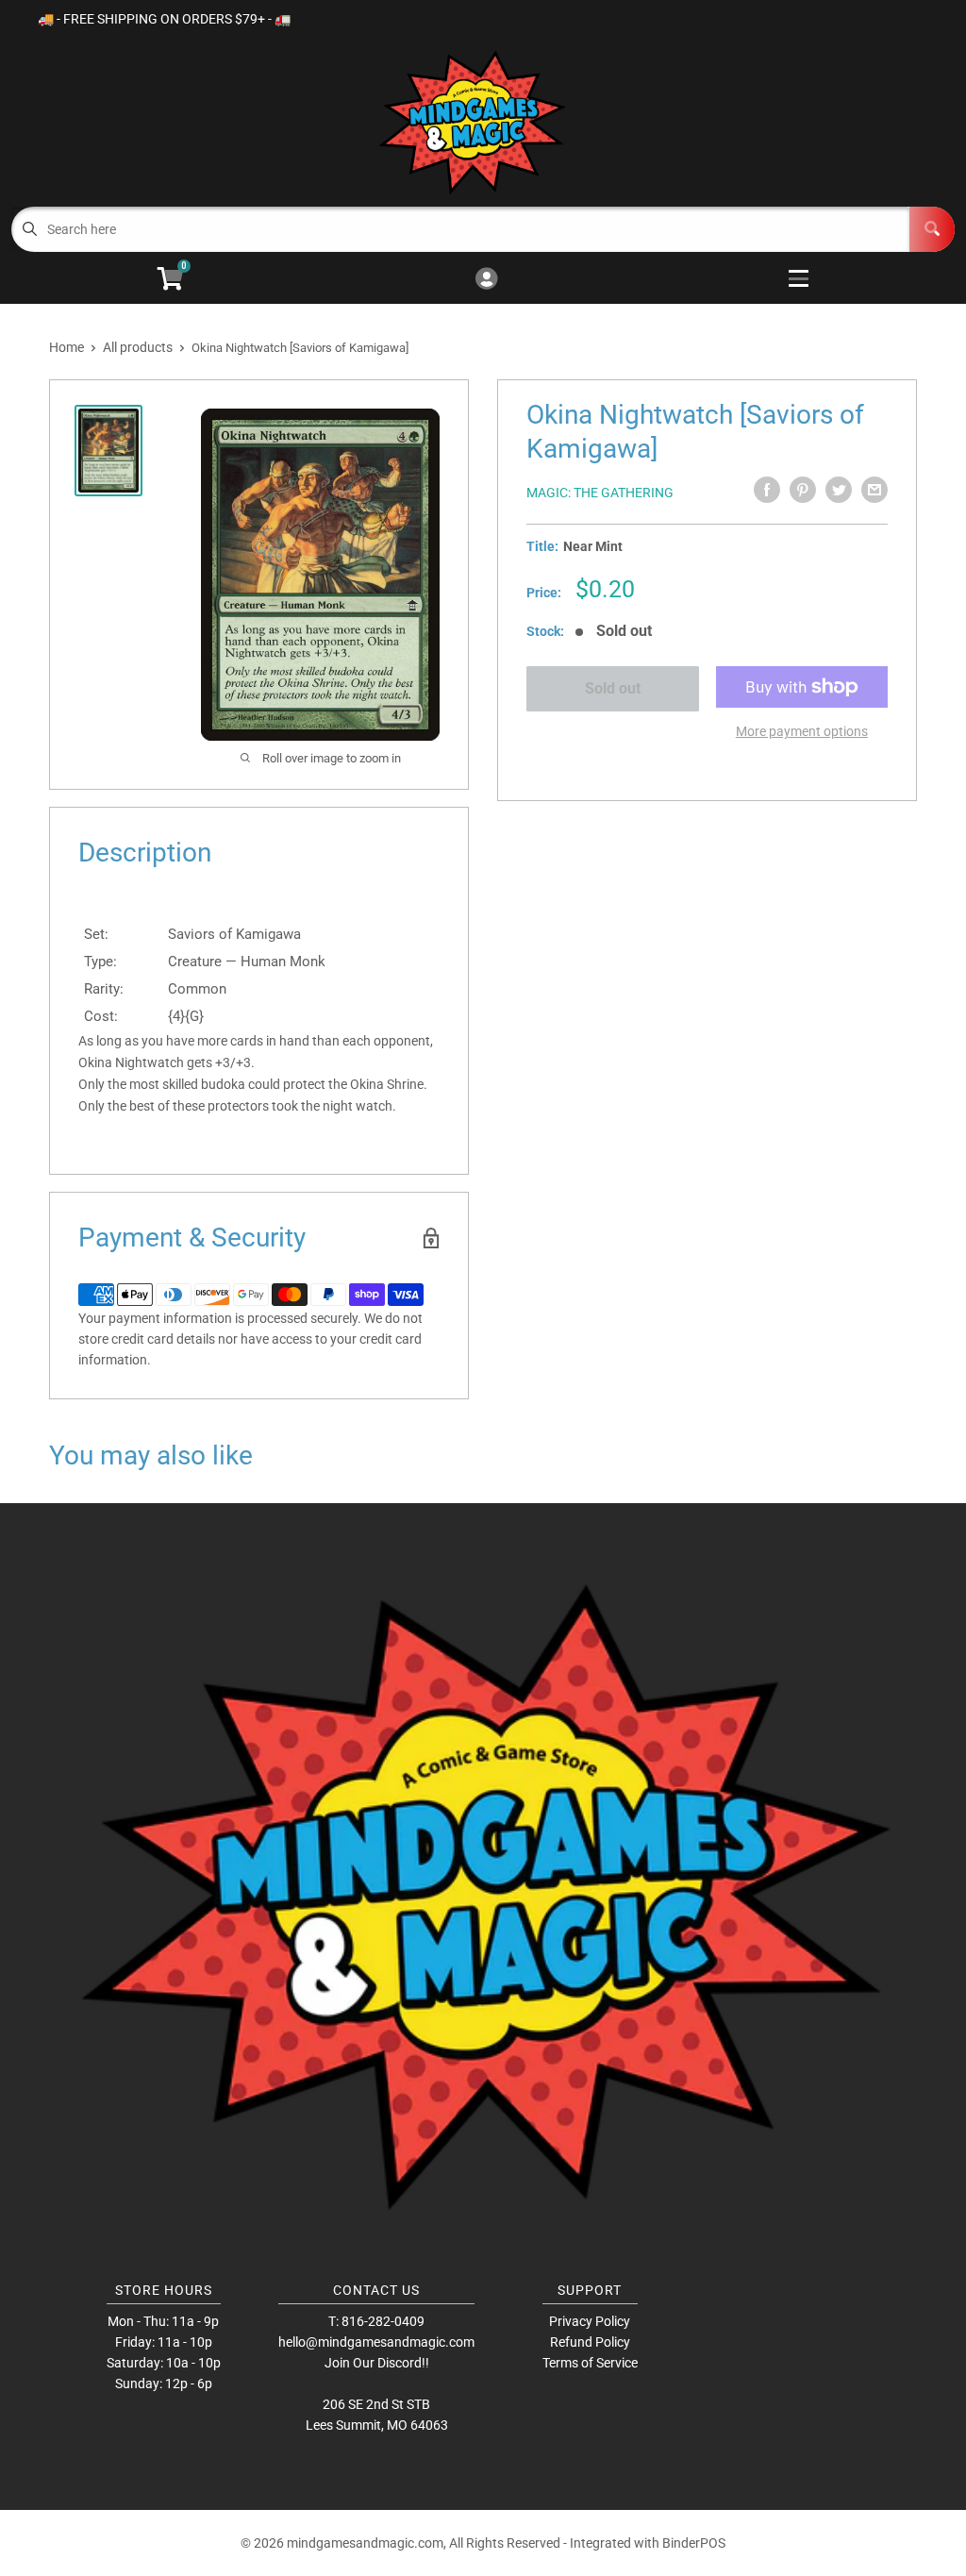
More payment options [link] (802, 731)
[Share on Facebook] (767, 490)
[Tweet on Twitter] (839, 490)
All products (138, 347)
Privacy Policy (590, 2321)
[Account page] (486, 280)
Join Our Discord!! (377, 2363)
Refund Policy (590, 2342)
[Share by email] (874, 490)
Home (67, 347)
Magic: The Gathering (600, 493)
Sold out (613, 688)
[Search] (932, 229)
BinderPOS (694, 2543)
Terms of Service (590, 2363)
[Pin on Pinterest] (803, 490)
